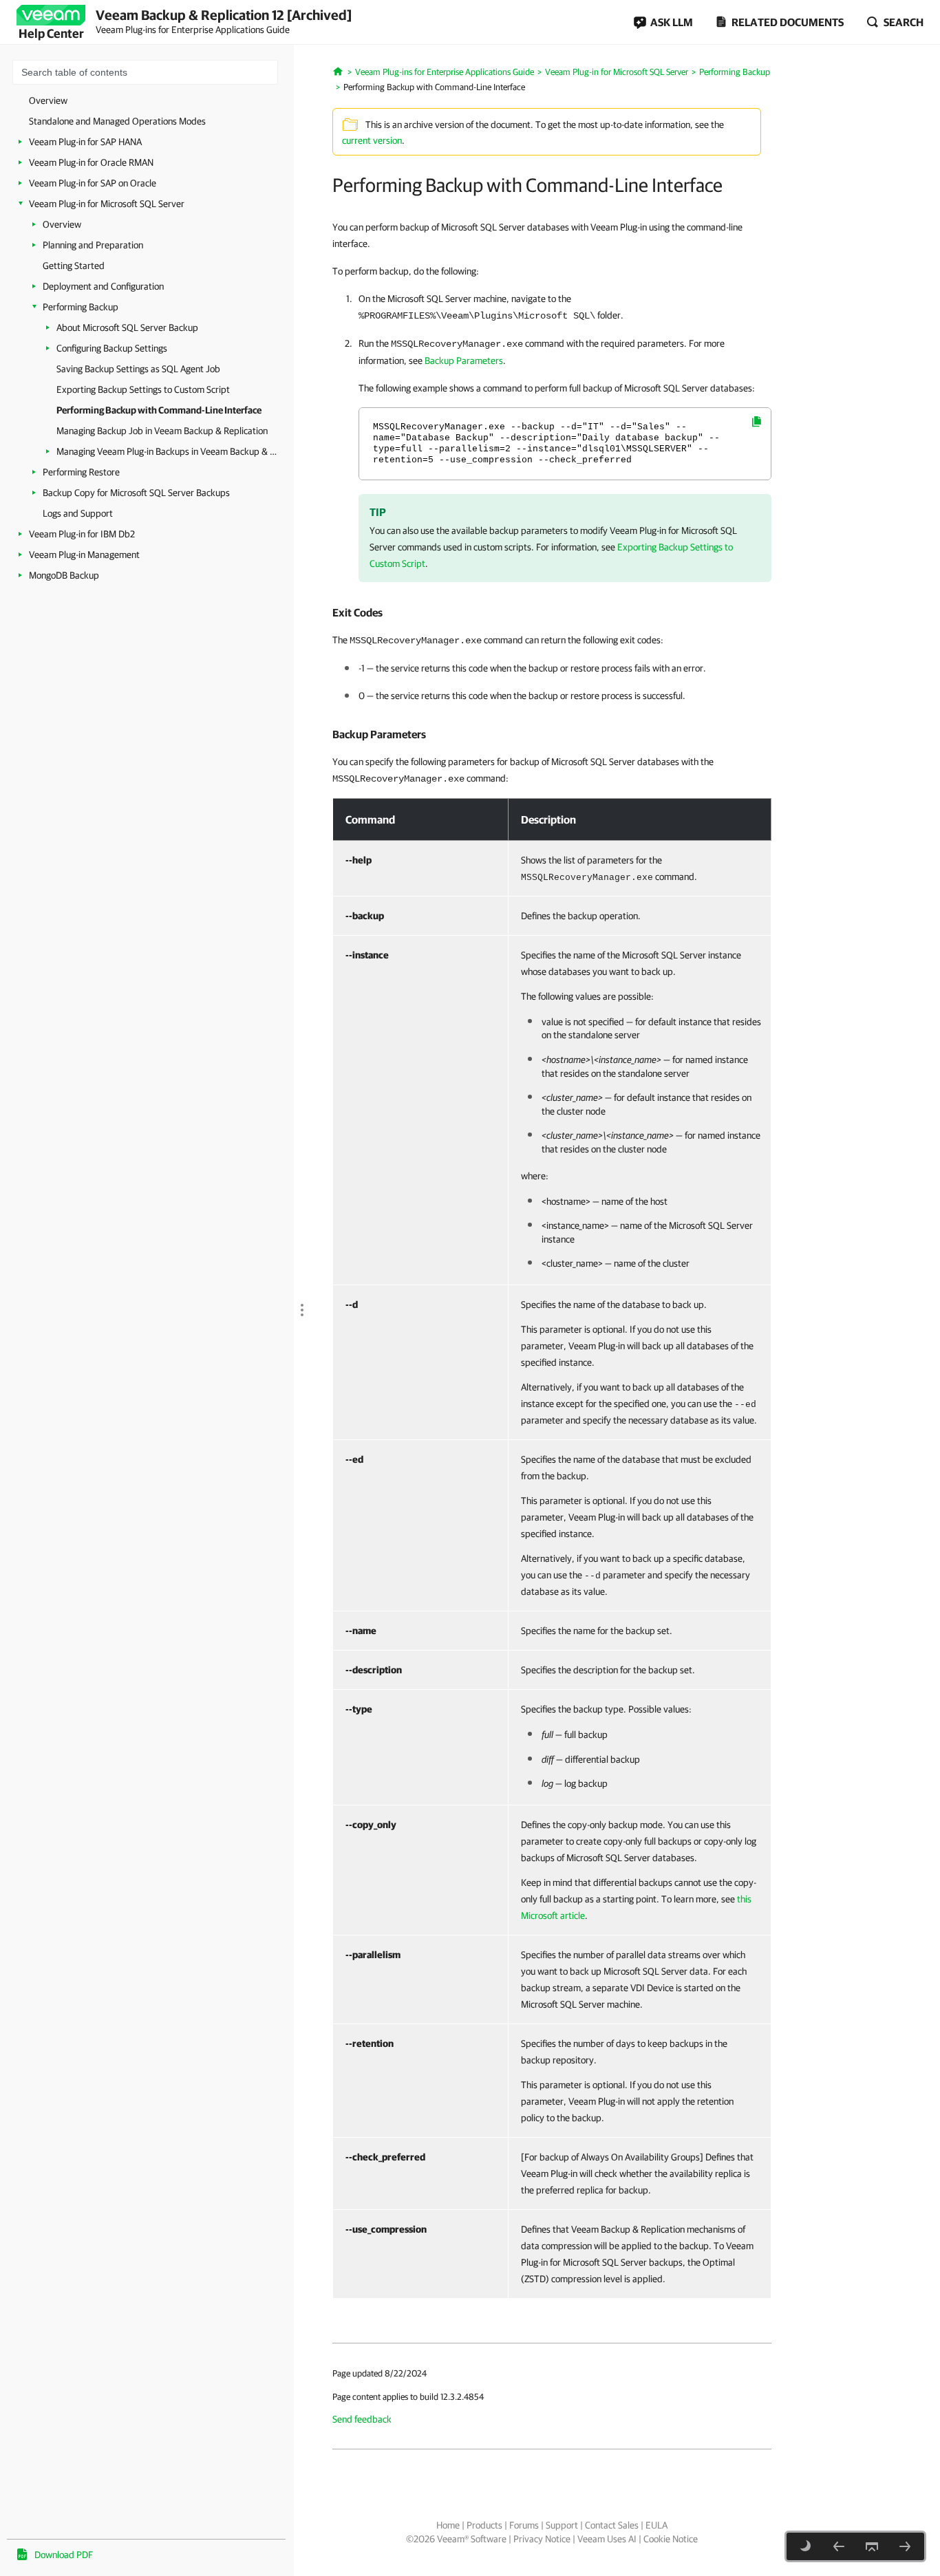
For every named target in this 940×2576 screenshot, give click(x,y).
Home (448, 2525)
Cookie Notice (671, 2539)
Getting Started (74, 266)
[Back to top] (872, 2546)
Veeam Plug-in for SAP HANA (85, 142)
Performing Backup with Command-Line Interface (159, 410)
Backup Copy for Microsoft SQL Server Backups (136, 493)
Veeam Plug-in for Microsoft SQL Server (107, 204)
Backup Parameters (464, 361)
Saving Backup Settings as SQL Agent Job (138, 369)
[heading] (552, 612)
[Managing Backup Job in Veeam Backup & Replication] (905, 2546)
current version (372, 140)
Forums (524, 2525)
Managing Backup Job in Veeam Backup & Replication (162, 431)
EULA (656, 2525)
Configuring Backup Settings (112, 348)
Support (562, 2525)
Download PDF (64, 2555)
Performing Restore (81, 472)
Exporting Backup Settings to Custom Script (143, 389)
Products (484, 2525)
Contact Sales (612, 2525)
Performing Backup (81, 307)
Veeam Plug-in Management (84, 555)
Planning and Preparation (93, 245)
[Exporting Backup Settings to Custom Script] (839, 2546)
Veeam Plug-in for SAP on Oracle (93, 183)
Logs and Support (78, 513)
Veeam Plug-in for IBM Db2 (82, 534)
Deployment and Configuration (103, 286)
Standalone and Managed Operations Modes (117, 121)
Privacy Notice (542, 2539)
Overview (48, 100)
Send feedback (362, 2419)
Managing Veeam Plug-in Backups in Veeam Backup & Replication (168, 451)
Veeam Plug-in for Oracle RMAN (91, 162)
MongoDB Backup (64, 575)
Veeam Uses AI (607, 2539)
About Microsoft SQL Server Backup (127, 328)
